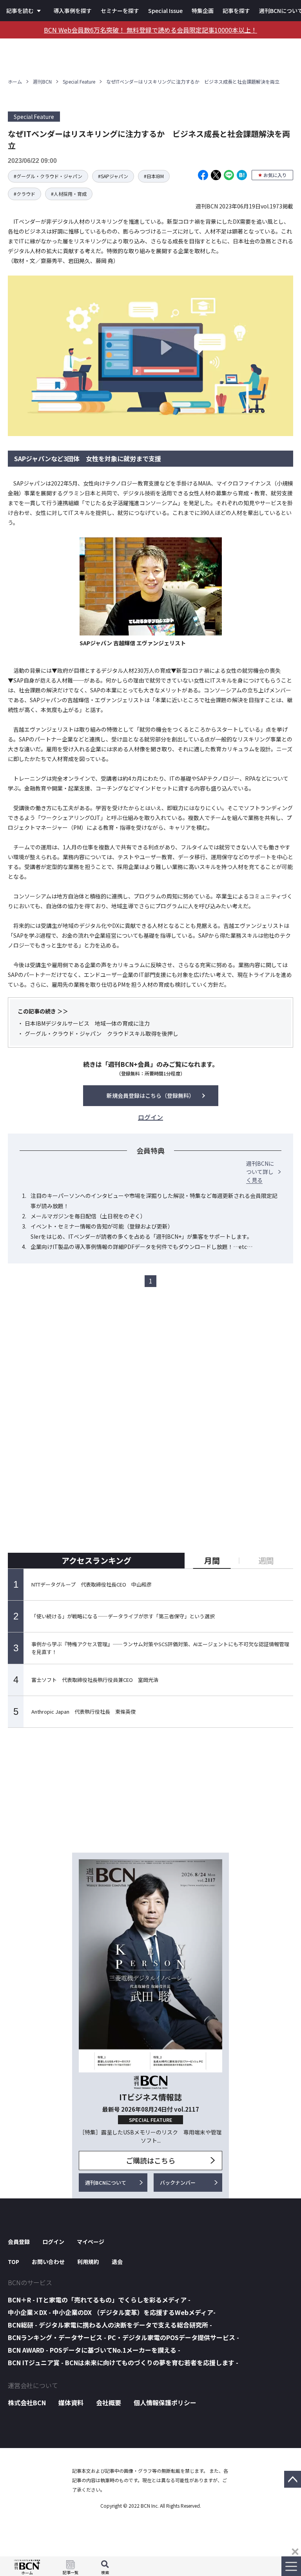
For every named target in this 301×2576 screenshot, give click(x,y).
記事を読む (20, 11)
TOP (14, 2262)
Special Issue (165, 11)
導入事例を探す (73, 11)
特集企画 (203, 11)
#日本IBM (154, 176)
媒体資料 (71, 2403)
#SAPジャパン (113, 176)
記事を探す (236, 11)
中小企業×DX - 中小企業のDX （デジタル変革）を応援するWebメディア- (112, 2312)
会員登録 (19, 2242)
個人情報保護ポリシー (165, 2403)
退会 (117, 2262)
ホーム (15, 81)
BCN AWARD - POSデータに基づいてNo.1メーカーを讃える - (94, 2350)
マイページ (91, 2242)
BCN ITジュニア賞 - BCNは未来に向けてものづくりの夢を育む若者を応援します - (123, 2362)
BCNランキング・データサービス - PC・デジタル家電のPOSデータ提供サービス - (123, 2337)
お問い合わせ (48, 2262)
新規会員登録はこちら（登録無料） (150, 1095)
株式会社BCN (27, 2403)
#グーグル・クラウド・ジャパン (48, 176)
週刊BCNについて (106, 2183)
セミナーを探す (120, 11)
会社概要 (109, 2403)
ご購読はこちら (150, 2160)
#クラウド (24, 194)
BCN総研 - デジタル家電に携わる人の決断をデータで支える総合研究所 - (110, 2325)
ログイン (53, 2242)
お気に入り (275, 175)
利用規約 (88, 2262)
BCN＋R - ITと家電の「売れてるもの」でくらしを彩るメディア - (99, 2300)
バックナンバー (178, 2183)
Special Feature (79, 81)
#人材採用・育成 (69, 194)
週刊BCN (42, 81)
